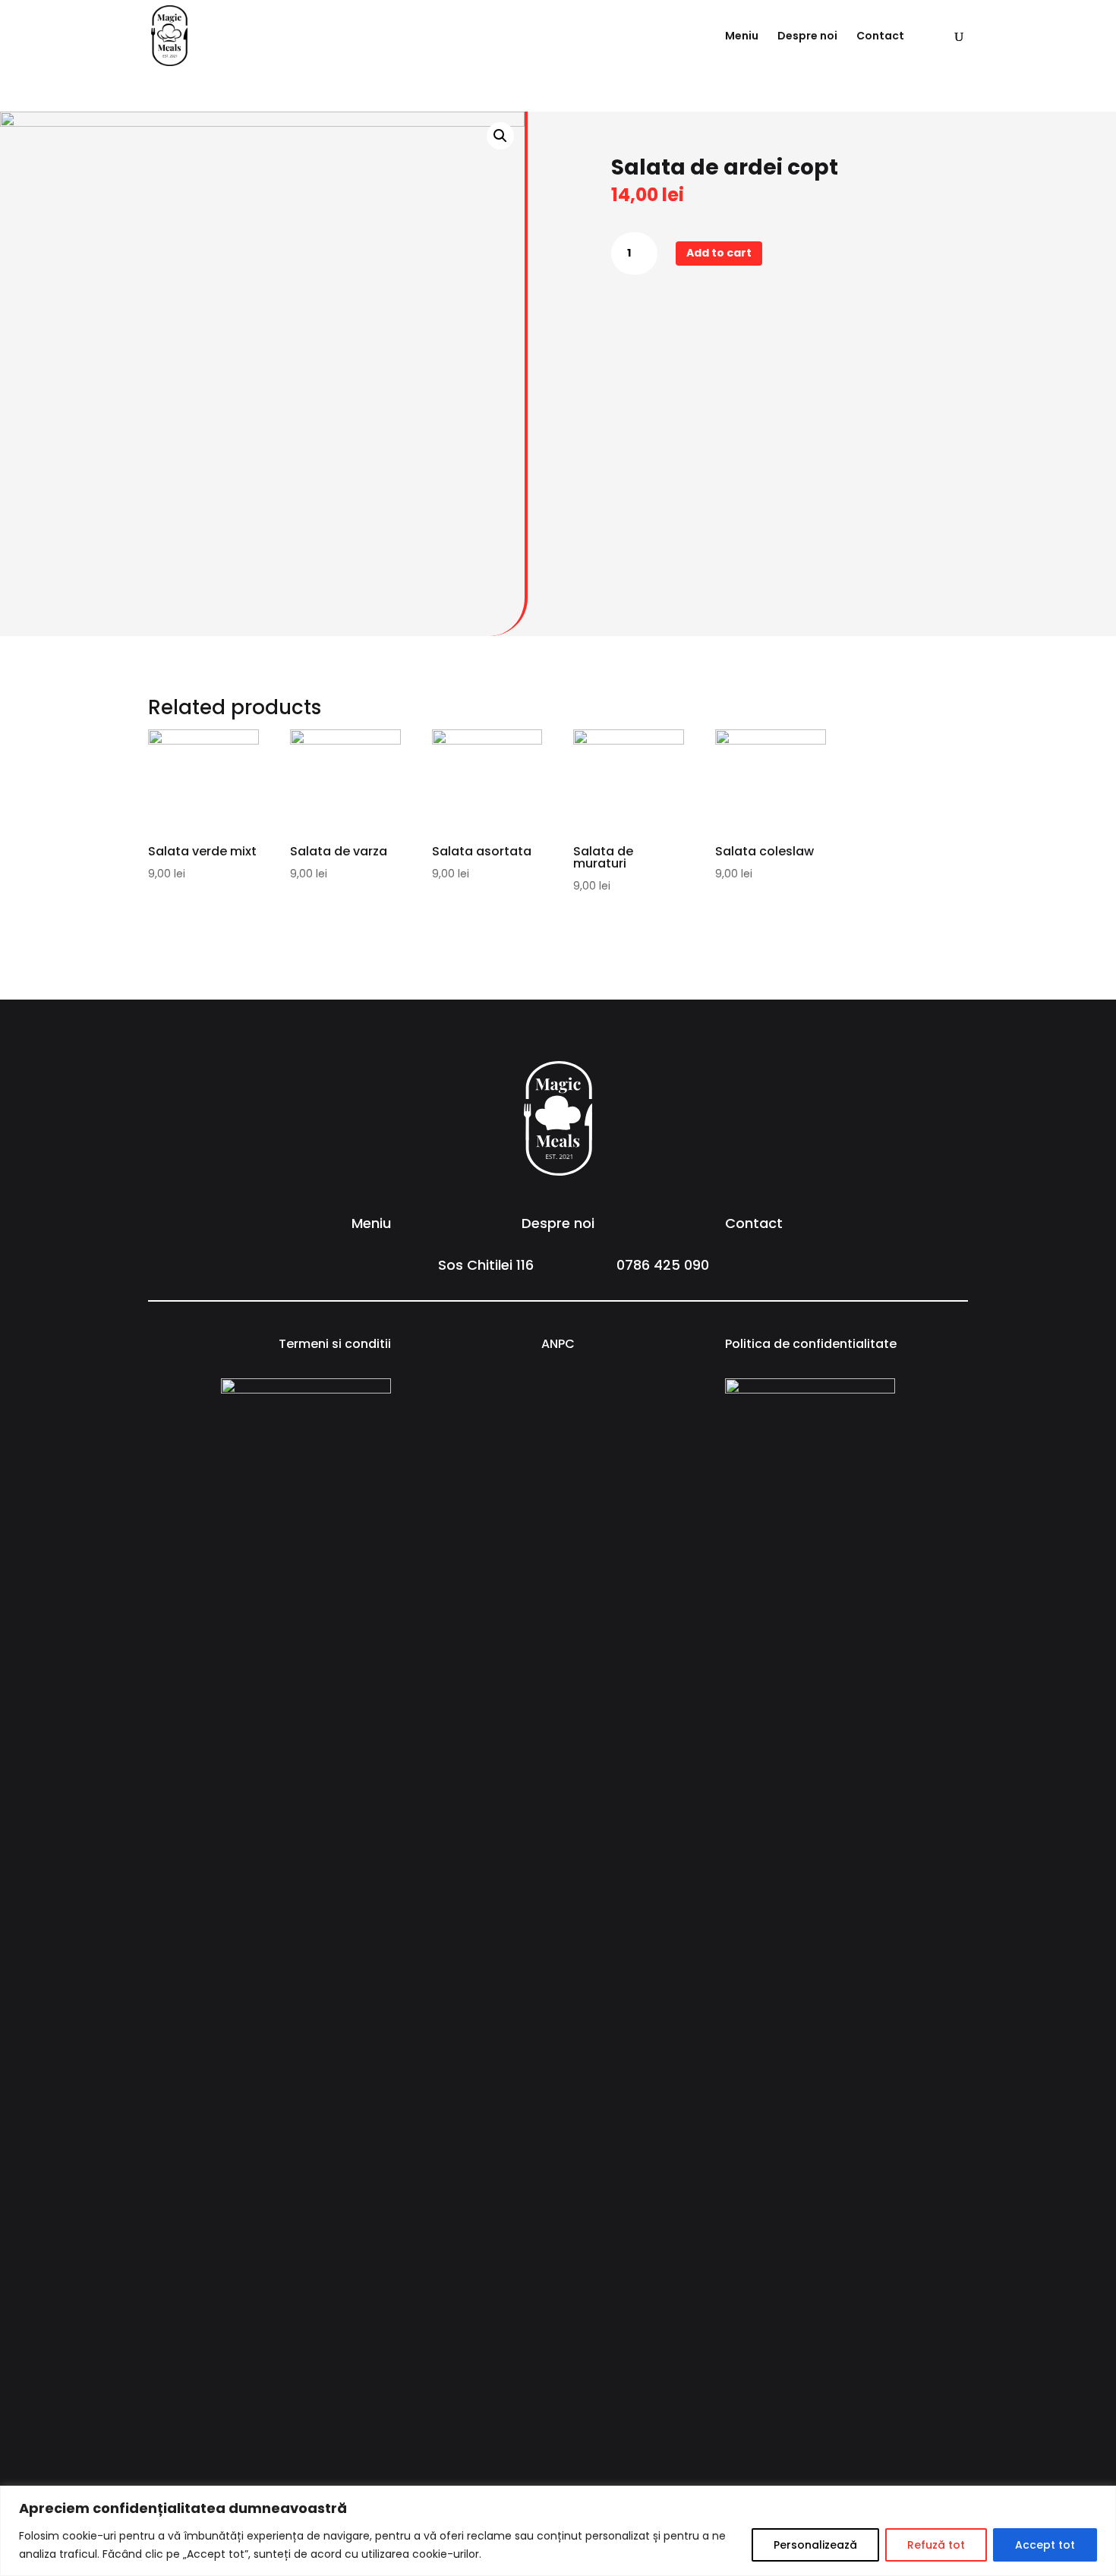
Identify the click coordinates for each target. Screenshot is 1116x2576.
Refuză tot (936, 2545)
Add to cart (719, 253)
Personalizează (815, 2545)
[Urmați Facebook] (543, 1390)
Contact (880, 37)
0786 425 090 (663, 1265)
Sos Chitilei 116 (486, 1265)
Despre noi (807, 37)
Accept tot (1045, 2545)
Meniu (742, 37)
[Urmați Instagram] (573, 1390)
